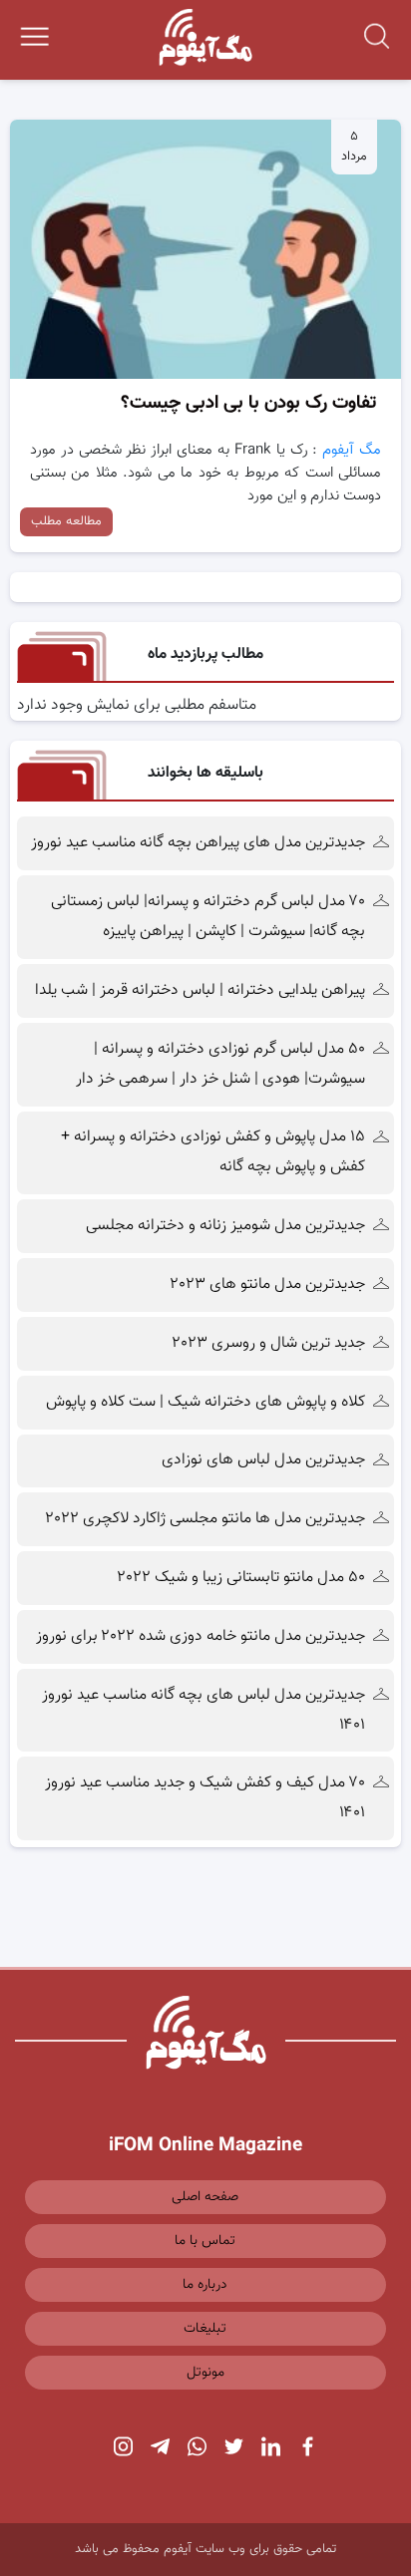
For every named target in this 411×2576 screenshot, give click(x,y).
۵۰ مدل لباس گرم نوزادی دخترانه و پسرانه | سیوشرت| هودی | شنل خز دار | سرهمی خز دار (218, 1064)
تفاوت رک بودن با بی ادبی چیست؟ (248, 403)
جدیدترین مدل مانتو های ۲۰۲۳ (268, 1285)
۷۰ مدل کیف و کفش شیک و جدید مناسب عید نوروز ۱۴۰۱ (205, 1798)
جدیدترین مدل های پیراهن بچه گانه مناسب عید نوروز (198, 843)
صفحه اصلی (205, 2197)
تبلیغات (205, 2329)
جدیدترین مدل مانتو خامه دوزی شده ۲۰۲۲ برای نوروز (201, 1636)
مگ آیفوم (352, 450)
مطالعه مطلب (66, 521)
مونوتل (205, 2373)
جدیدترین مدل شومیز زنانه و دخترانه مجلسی (225, 1226)
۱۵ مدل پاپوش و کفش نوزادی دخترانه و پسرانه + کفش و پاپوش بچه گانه (213, 1152)
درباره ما (205, 2285)
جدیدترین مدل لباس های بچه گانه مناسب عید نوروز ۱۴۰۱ (204, 1710)
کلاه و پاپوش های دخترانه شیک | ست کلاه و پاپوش (205, 1402)
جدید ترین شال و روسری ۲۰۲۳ (269, 1343)
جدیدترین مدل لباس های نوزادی (263, 1460)
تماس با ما (205, 2241)
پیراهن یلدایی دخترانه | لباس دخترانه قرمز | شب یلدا (200, 990)
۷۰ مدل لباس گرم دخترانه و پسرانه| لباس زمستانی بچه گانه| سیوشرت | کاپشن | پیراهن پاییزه (208, 917)
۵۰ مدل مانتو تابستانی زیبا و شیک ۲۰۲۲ (241, 1578)
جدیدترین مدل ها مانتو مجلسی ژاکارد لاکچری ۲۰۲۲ (205, 1519)
